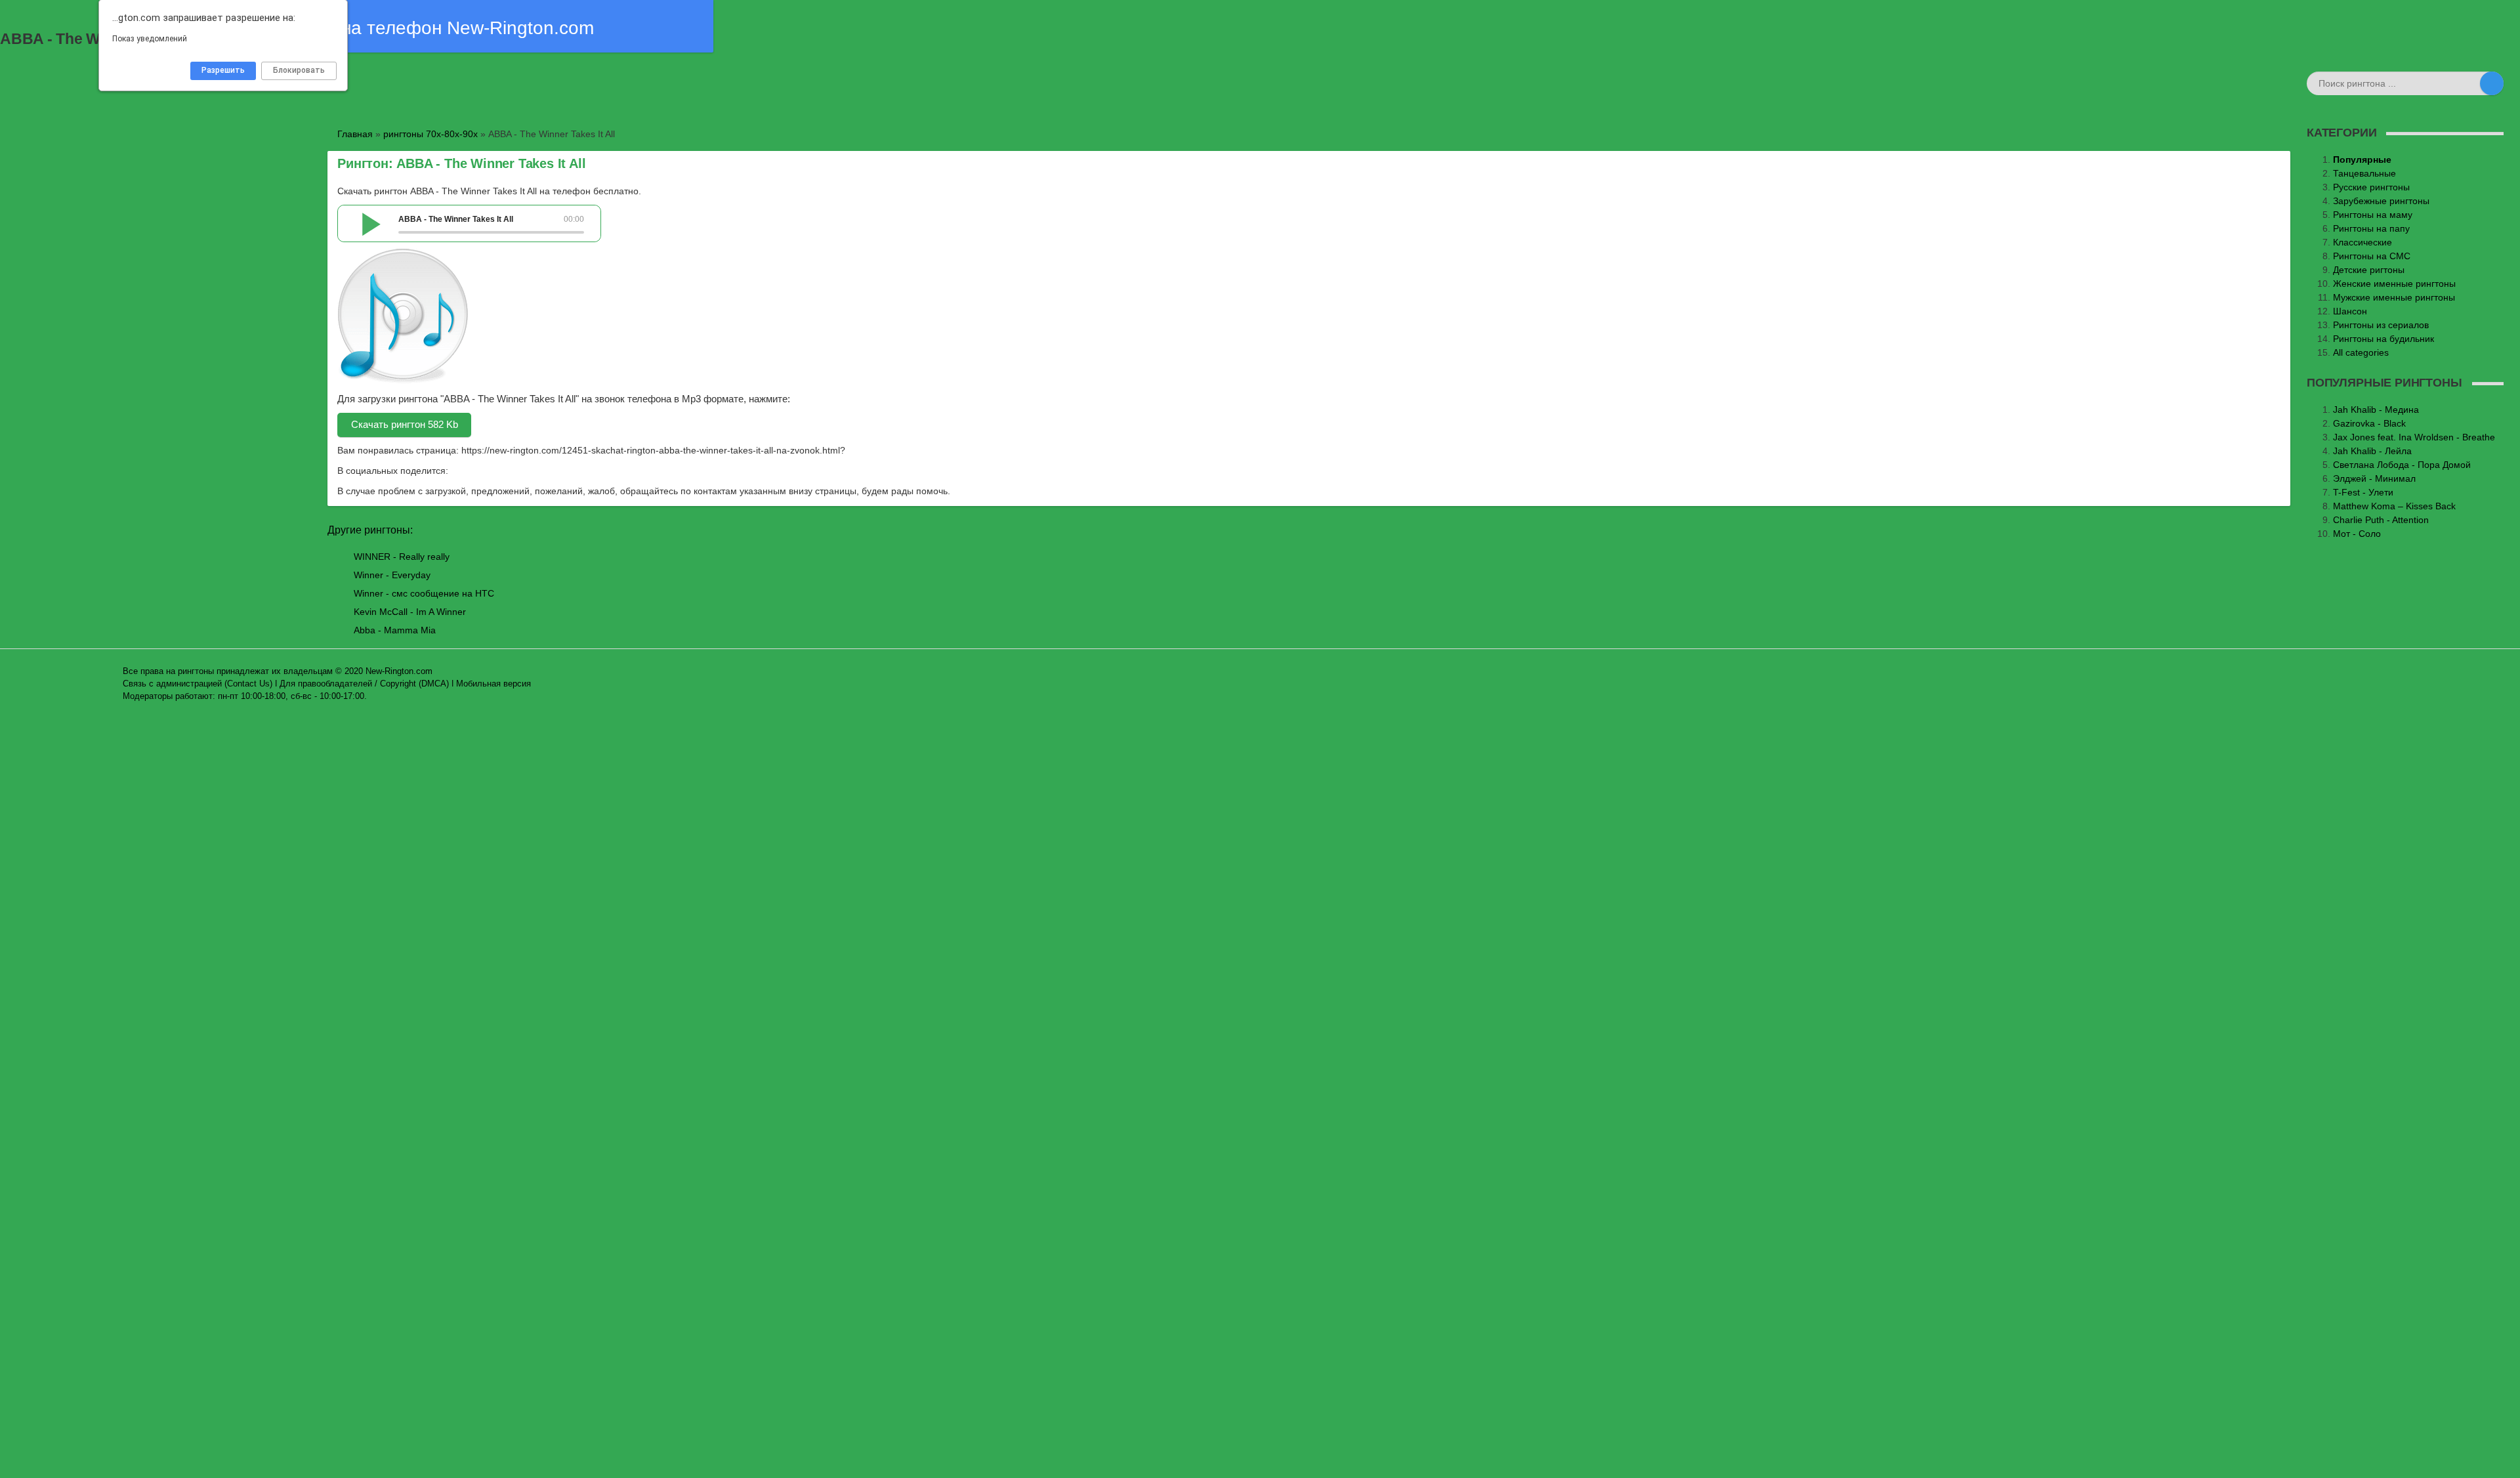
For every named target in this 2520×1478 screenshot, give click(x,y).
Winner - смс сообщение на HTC (424, 593)
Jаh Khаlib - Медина (2376, 410)
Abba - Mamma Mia (395, 630)
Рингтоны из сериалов (2381, 325)
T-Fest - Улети (2363, 492)
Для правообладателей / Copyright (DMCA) (364, 684)
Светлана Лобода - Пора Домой (2402, 465)
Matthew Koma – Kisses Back (2394, 506)
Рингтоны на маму (2373, 215)
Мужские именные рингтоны (2394, 297)
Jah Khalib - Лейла (2372, 451)
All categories (2361, 352)
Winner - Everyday (392, 575)
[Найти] (2492, 83)
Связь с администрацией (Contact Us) (198, 684)
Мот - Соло (2357, 534)
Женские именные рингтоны (2394, 284)
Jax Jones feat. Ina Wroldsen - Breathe (2414, 437)
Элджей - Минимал (2374, 478)
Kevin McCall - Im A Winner (410, 612)
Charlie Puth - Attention (2381, 520)
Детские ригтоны (2369, 270)
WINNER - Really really (402, 557)
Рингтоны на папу (2371, 228)
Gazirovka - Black (2369, 423)
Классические (2362, 242)
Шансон (2350, 311)
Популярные (2362, 159)
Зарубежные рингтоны (2381, 201)
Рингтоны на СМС (2372, 256)
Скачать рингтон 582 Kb (405, 424)
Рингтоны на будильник (2383, 339)
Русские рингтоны (2371, 187)
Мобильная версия (493, 684)
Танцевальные (2364, 173)
